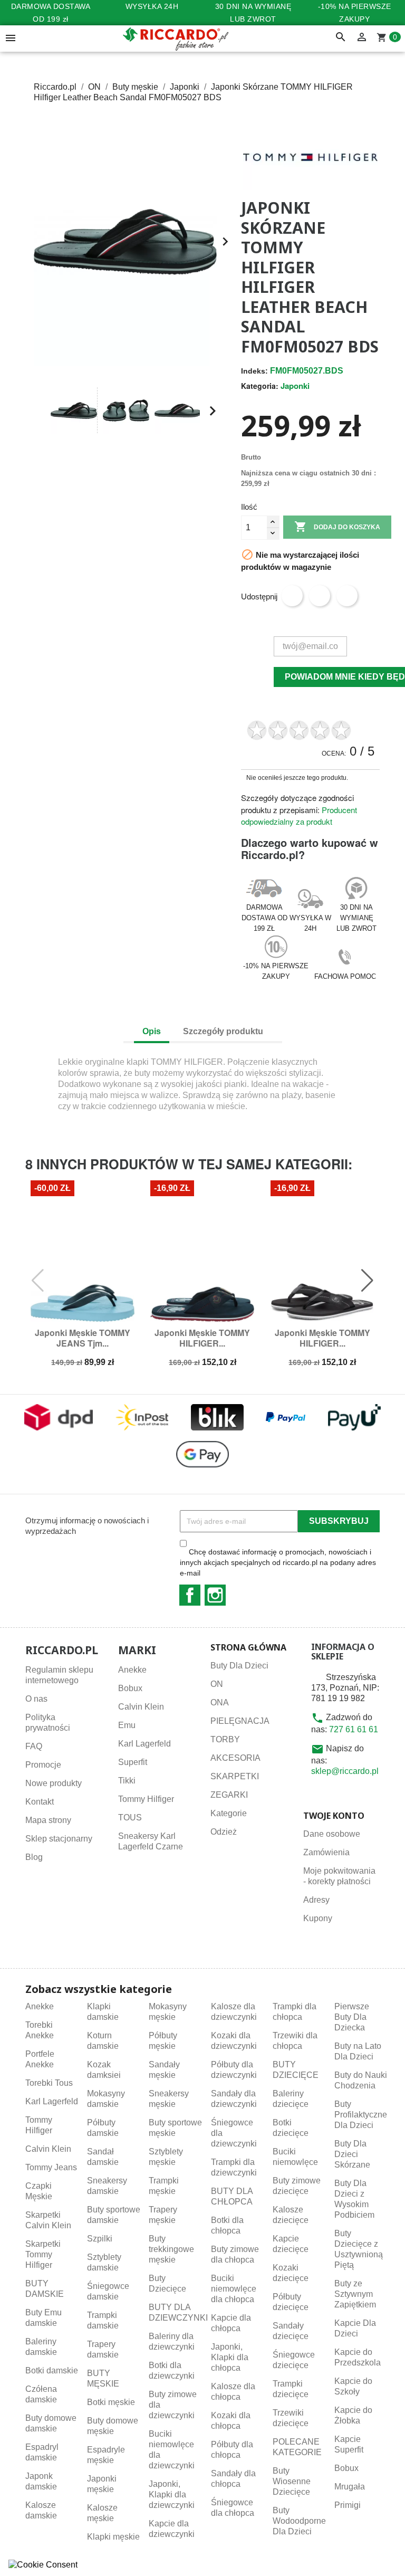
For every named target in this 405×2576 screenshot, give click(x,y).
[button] (38, 411)
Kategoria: (260, 386)
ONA (220, 1702)
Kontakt (40, 1802)
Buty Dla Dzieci (239, 1666)
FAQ (34, 1746)
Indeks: (254, 371)
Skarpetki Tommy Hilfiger (43, 2254)
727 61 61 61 (354, 1729)
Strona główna (248, 1647)
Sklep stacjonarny (59, 1839)
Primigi (348, 2505)
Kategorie (229, 1813)
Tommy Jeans (51, 2167)
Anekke (132, 1670)
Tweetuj (320, 596)
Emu (127, 1725)
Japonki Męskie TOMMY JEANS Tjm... (83, 1338)
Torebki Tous (49, 2083)
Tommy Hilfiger (146, 1799)
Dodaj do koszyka (337, 527)
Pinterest (347, 596)
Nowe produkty (54, 1783)
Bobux (130, 1688)
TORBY (225, 1739)
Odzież (224, 1832)
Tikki (127, 1781)
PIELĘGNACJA (240, 1721)
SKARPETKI (235, 1776)
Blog (34, 1857)
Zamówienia (326, 1852)
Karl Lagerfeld (144, 1744)
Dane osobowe (332, 1834)
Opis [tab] (152, 1031)
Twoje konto (334, 1816)
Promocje (43, 1765)
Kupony (318, 1918)
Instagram (215, 1595)
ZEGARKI (229, 1795)
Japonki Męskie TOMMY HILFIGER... (202, 1338)
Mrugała (350, 2487)
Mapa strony (48, 1820)
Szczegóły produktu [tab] (223, 1031)
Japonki (295, 386)
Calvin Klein (141, 1707)
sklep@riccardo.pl (345, 1771)
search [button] (341, 37)
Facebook (190, 1595)
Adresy (316, 1900)
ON (217, 1684)
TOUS (130, 1817)
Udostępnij (292, 596)
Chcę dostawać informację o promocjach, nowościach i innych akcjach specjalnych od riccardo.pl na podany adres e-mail (278, 1562)
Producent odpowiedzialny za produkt (299, 816)
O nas (36, 1699)
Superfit (133, 1762)
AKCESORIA (235, 1758)
